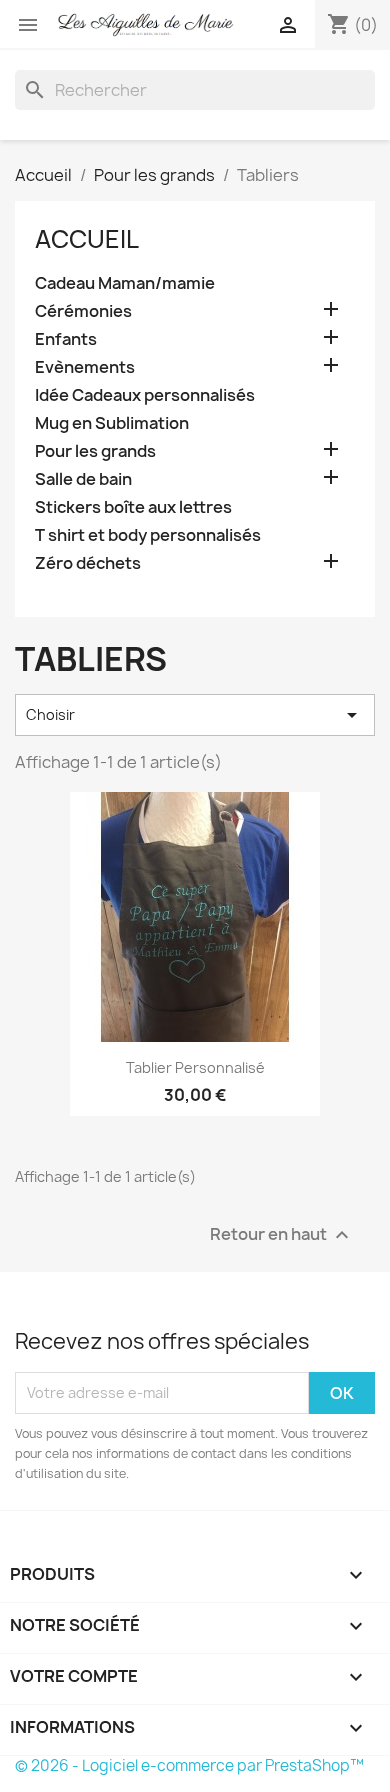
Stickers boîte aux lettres (133, 507)
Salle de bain (83, 479)
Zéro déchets (88, 563)
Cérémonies (83, 311)
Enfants (66, 339)
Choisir (195, 715)
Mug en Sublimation (112, 423)
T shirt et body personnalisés (148, 535)
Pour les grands (95, 451)
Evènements (85, 367)
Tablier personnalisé (195, 1067)
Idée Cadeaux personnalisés (145, 395)
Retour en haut (282, 1234)
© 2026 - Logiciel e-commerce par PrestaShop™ (189, 1765)
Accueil (87, 239)
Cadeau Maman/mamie (125, 283)
